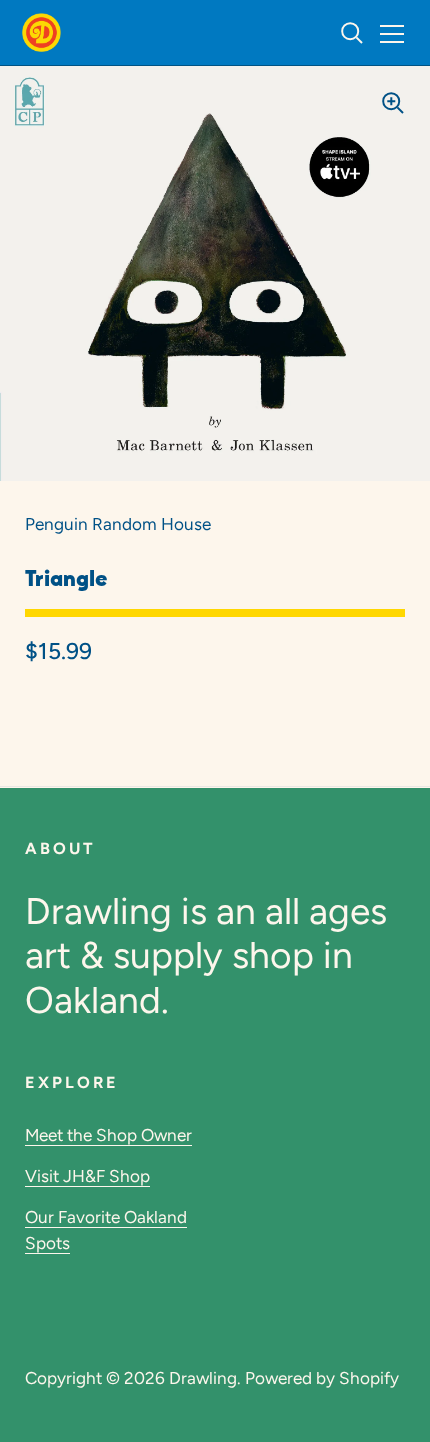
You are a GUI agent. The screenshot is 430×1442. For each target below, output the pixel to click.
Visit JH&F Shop (87, 1176)
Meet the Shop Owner (108, 1135)
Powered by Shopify (322, 1378)
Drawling (203, 1378)
